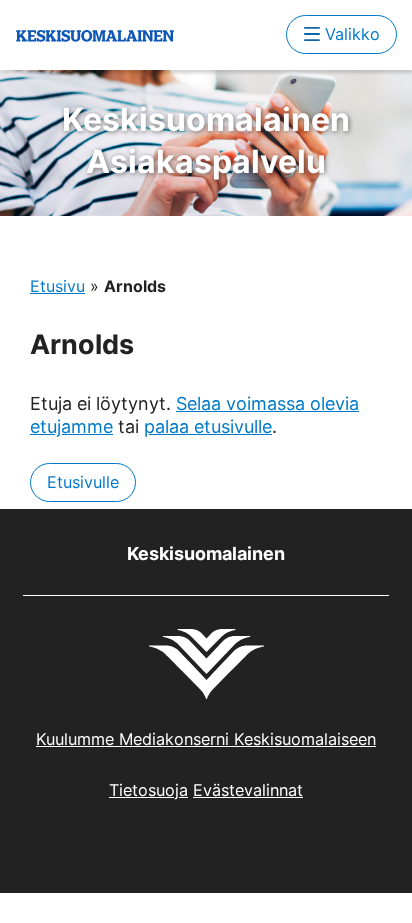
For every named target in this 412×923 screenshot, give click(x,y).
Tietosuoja (148, 790)
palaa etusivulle (208, 426)
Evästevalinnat (248, 790)
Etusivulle (83, 482)
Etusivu (57, 286)
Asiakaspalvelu (206, 140)
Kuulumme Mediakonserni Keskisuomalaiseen (206, 739)
